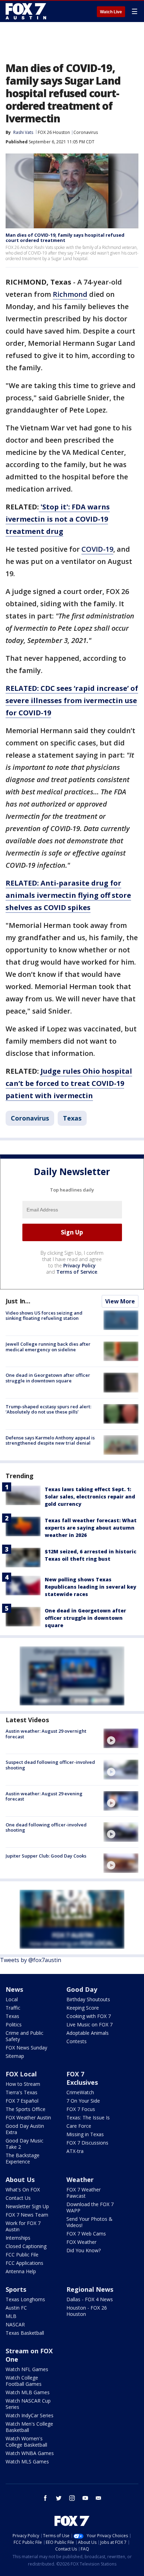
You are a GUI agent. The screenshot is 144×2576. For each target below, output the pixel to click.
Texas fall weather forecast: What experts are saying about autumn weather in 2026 (91, 1528)
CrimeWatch (80, 2092)
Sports (16, 2289)
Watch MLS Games (27, 2461)
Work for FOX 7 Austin (23, 2226)
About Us (20, 2180)
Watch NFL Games (27, 2369)
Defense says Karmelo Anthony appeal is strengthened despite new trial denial (50, 1440)
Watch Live (111, 12)
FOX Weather (81, 2242)
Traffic (13, 2008)
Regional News (90, 2289)
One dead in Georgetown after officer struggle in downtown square (48, 1378)
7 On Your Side (83, 2101)
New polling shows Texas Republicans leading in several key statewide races (91, 1587)
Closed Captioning (26, 2246)
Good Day (82, 1989)
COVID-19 (97, 549)
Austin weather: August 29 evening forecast (44, 1796)
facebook (45, 2498)
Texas (72, 1118)
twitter (59, 2498)
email (99, 2498)
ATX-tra (75, 2151)
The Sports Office (26, 2109)
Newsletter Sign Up (27, 2206)
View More (120, 1301)
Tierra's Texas (21, 2092)
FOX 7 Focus (81, 2109)
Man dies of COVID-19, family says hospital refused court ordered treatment (65, 238)
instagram (72, 2498)
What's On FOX (23, 2189)
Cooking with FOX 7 (89, 2016)
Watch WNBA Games (30, 2453)
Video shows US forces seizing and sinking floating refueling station (44, 1316)
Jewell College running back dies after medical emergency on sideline (48, 1347)
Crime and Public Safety (24, 2036)
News (14, 1989)
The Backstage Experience (23, 2158)
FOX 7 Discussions (87, 2143)
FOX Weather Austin (28, 2117)
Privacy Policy (80, 1265)
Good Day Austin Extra (25, 2129)
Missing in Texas (85, 2134)
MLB (11, 2316)
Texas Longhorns (25, 2299)
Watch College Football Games (24, 2381)
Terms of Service (77, 1272)
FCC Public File (22, 2255)
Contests (77, 2041)
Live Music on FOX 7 (89, 2024)
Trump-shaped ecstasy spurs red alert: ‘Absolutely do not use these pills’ (48, 1409)
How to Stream (23, 2084)
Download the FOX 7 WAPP (90, 2207)
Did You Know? (84, 2250)
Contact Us (18, 2198)
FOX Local (21, 2074)
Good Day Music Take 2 (24, 2144)
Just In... (18, 1301)
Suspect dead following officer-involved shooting (50, 1765)
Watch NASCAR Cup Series (28, 2404)
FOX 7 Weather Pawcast (84, 2193)
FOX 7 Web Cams (86, 2234)
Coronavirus (86, 132)
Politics (14, 2024)
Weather (80, 2180)
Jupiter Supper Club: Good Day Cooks (46, 1856)
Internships (18, 2238)
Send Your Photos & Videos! (89, 2222)
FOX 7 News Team (27, 2215)
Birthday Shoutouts (88, 1999)
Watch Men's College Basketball (29, 2427)
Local (12, 1999)
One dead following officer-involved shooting (46, 1827)
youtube (85, 2498)
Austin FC (16, 2308)
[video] (121, 1738)
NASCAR (15, 2324)
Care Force (79, 2126)
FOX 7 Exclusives (82, 2078)
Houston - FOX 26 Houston (87, 2311)
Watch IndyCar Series (30, 2415)
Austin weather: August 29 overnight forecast (46, 1734)
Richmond (70, 294)
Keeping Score (83, 2008)
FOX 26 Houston (54, 132)
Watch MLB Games (28, 2392)
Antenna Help (21, 2271)
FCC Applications (24, 2263)
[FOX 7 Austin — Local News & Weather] (26, 11)
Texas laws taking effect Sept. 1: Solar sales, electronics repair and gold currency (90, 1497)
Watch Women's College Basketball (26, 2442)
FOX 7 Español (22, 2101)
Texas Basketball (25, 2333)
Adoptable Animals (88, 2033)
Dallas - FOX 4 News (90, 2299)
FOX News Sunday (26, 2048)
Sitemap (15, 2056)
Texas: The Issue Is (88, 2117)
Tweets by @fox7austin (31, 1960)
